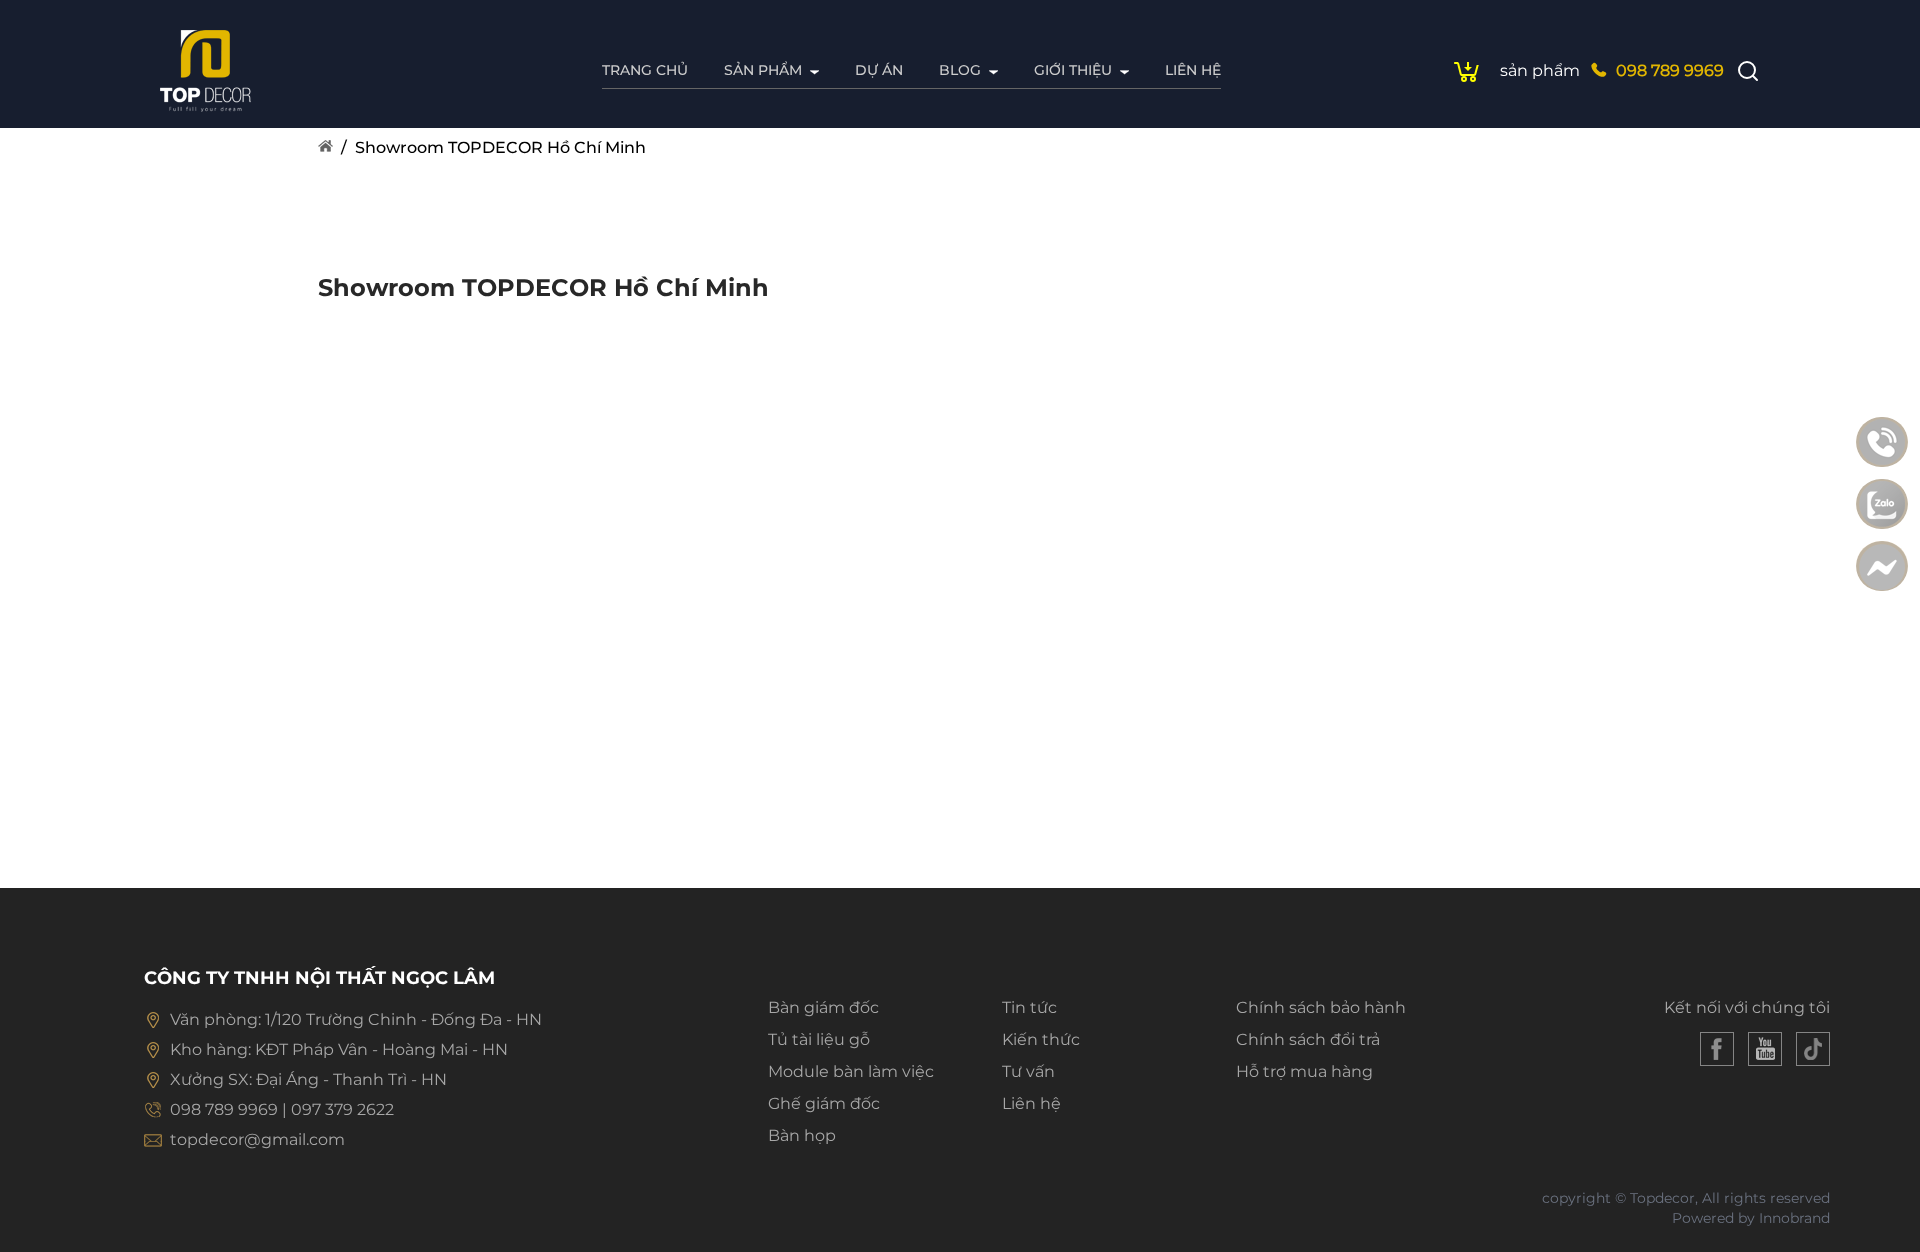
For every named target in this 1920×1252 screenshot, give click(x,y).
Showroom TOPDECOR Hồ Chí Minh (500, 147)
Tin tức (1029, 1007)
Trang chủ (645, 70)
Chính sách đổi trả (1308, 1039)
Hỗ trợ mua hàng (1304, 1071)
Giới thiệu (1073, 70)
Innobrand (1794, 1218)
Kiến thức (1041, 1039)
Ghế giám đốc (824, 1103)
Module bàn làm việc (851, 1071)
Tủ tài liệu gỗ (819, 1039)
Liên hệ (1193, 70)
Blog (960, 70)
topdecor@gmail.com (257, 1139)
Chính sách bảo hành (1321, 1007)
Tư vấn (1028, 1071)
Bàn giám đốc (823, 1007)
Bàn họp (802, 1135)
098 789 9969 (1670, 70)
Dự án (879, 70)
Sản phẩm (763, 70)
